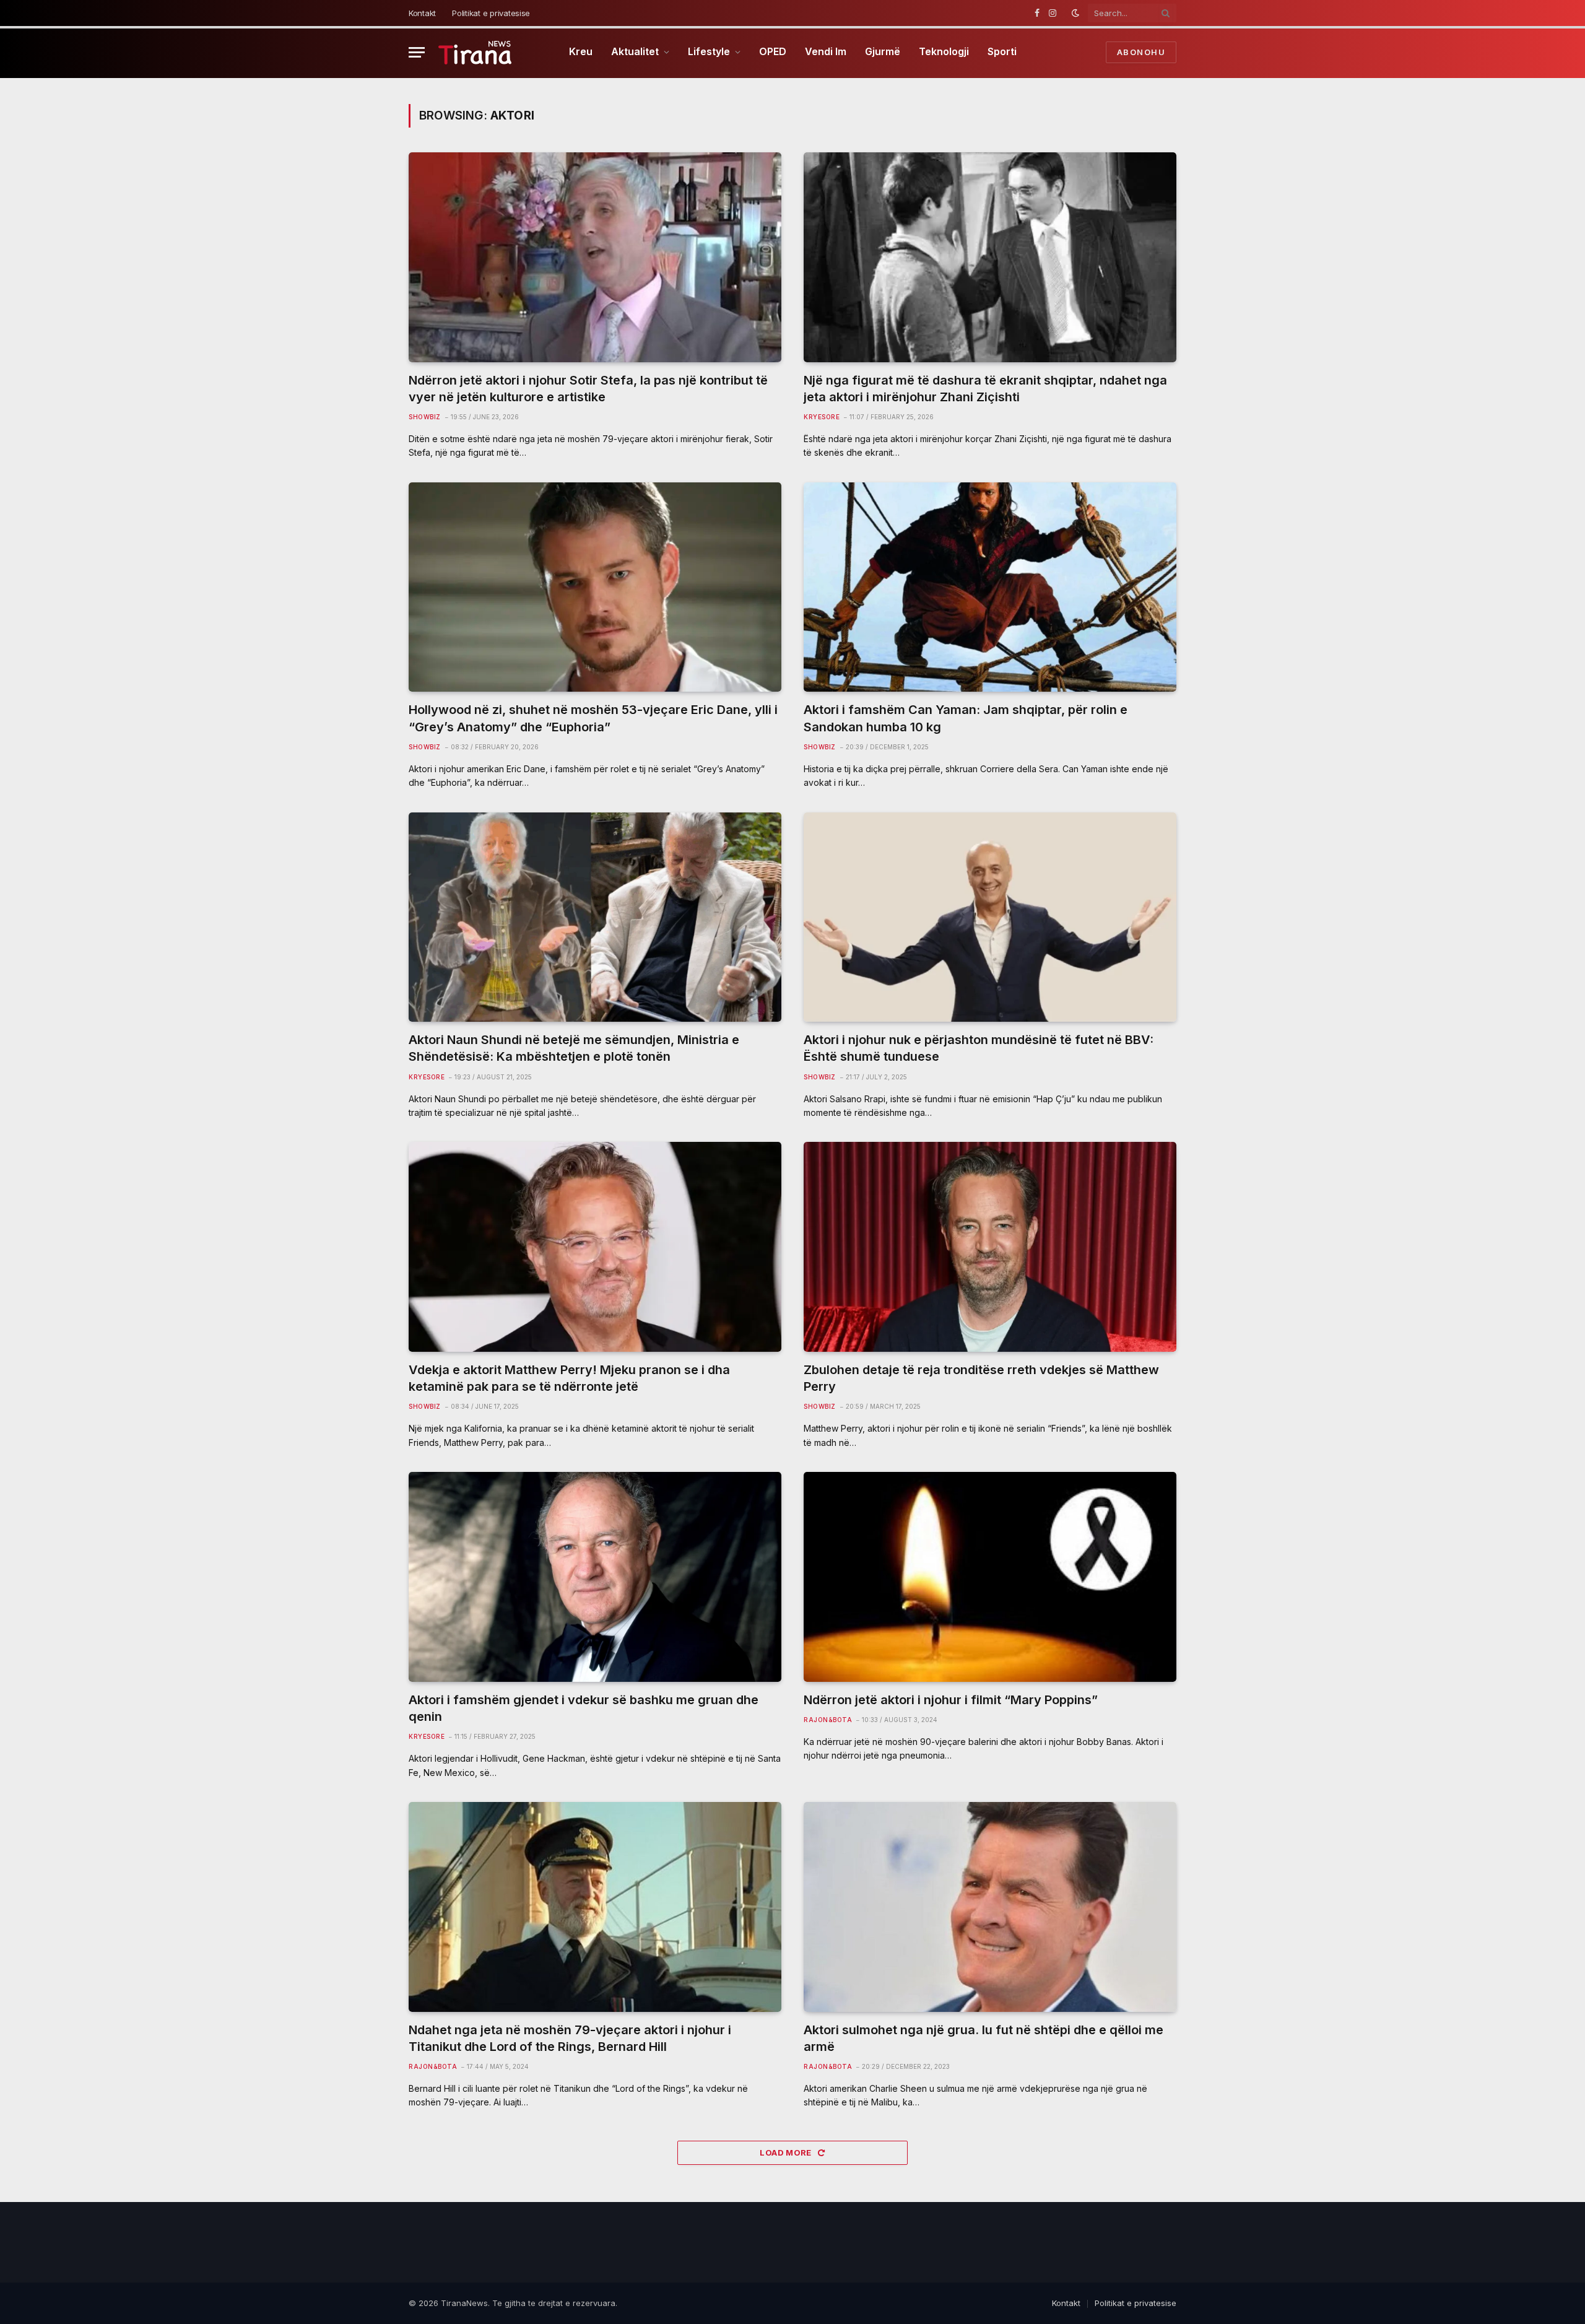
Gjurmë (883, 51)
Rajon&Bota (828, 1720)
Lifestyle (709, 51)
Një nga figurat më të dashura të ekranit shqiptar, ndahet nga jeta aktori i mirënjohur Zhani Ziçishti (985, 389)
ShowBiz (425, 417)
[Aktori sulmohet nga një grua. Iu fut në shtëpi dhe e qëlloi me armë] (990, 1907)
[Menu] (417, 52)
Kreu (581, 51)
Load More (787, 2152)
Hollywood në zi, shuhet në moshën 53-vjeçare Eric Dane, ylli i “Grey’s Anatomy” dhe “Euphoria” (593, 718)
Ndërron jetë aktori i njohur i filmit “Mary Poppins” (951, 1700)
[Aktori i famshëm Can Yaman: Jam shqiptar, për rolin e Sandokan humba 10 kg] (990, 587)
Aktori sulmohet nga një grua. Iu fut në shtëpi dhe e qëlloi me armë (984, 2038)
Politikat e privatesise (491, 13)
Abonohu (1141, 52)
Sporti (1002, 51)
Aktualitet (635, 51)
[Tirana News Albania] (475, 52)
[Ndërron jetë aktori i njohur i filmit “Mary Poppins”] (990, 1577)
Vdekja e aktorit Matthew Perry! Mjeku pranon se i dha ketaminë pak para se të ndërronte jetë (569, 1378)
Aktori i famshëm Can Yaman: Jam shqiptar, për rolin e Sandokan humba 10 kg (966, 718)
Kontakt (422, 13)
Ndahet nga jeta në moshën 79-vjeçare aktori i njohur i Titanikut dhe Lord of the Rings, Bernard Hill (570, 2038)
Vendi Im (826, 51)
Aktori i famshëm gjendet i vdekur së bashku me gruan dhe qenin (584, 1708)
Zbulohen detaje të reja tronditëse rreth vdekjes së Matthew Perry (981, 1378)
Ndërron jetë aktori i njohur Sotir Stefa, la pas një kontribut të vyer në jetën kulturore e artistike (588, 389)
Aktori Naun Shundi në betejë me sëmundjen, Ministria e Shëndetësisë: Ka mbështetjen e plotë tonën (574, 1048)
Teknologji (944, 51)
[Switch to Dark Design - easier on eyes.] (1075, 13)
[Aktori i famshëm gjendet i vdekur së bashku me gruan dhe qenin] (595, 1577)
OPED (773, 51)
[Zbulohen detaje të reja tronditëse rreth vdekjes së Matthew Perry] (990, 1247)
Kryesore (822, 417)
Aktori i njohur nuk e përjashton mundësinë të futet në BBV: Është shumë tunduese (979, 1048)
